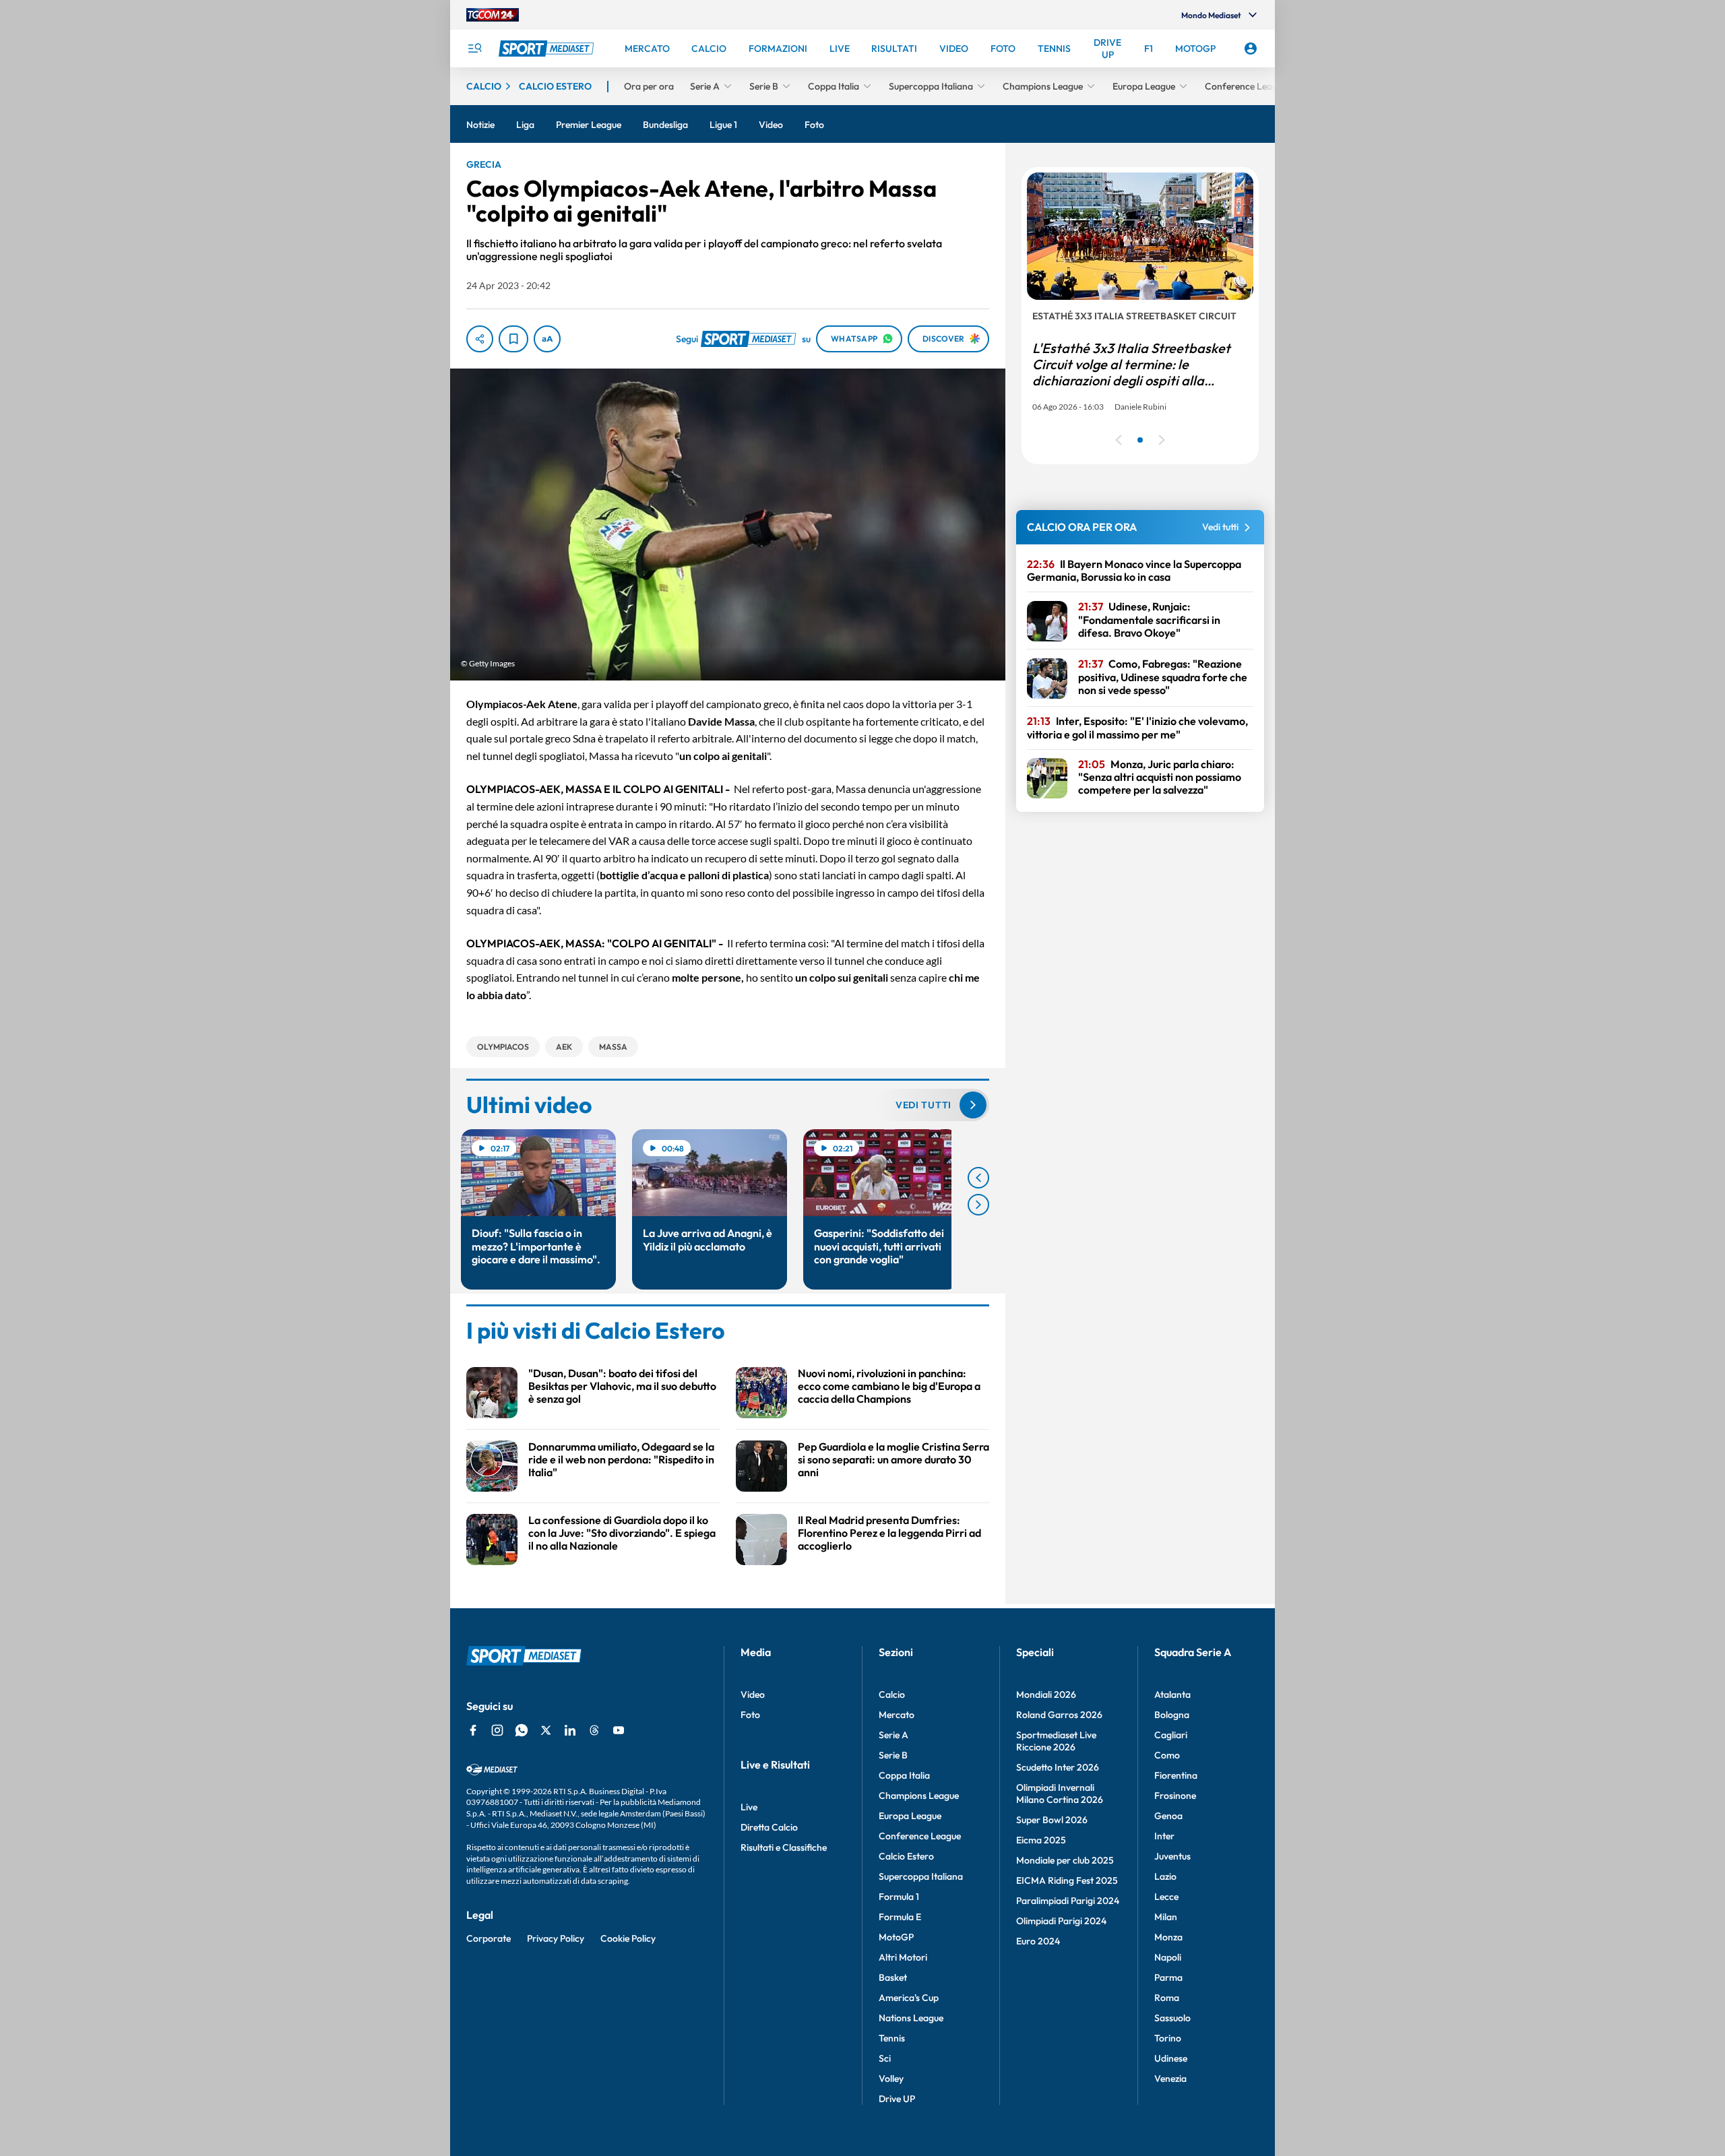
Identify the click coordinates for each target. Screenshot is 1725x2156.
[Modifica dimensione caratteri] (547, 339)
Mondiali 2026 (1046, 1694)
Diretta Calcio (769, 1827)
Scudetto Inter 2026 (1058, 1767)
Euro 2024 (1038, 1941)
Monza (1168, 1937)
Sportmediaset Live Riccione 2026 (1056, 1741)
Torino (1168, 2038)
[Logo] (548, 49)
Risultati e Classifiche (784, 1847)
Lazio (1165, 1876)
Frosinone (1175, 1796)
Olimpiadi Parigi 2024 (1061, 1921)
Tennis (892, 2038)
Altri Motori (903, 1957)
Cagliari (1171, 1735)
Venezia (1170, 2079)
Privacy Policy (556, 1938)
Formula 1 (899, 1897)
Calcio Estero (906, 1856)
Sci (885, 2058)
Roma (1167, 1998)
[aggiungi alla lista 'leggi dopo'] (513, 339)
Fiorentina (1176, 1775)
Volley (891, 2079)
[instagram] (497, 1730)
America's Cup (909, 1998)
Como (1167, 1755)
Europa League (910, 1816)
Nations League (911, 2018)
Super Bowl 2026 (1052, 1820)
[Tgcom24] (493, 15)
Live (749, 1807)
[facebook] (473, 1730)
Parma (1168, 1977)
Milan (1166, 1917)
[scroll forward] (978, 1205)
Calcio (892, 1694)
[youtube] (619, 1730)
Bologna (1172, 1715)
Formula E (900, 1917)
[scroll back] (978, 1178)
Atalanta (1172, 1694)
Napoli (1168, 1957)
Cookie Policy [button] (628, 1938)
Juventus (1172, 1856)
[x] (546, 1730)
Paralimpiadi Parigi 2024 (1068, 1901)
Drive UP (897, 2099)
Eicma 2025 (1041, 1840)
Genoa (1168, 1816)
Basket (893, 1977)
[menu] (474, 49)
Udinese (1171, 2058)
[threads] (594, 1730)
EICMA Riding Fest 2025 (1067, 1880)
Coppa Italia (904, 1775)
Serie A (893, 1735)
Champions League (919, 1796)
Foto (750, 1715)
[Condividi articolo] (480, 339)
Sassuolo (1172, 2018)
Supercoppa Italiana (921, 1876)
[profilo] (1251, 49)
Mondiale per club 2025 (1065, 1860)
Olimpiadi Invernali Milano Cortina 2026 (1060, 1794)
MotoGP (896, 1937)
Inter (1164, 1836)
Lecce (1166, 1897)
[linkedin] (570, 1730)
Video (753, 1694)
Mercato (897, 1715)
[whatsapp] (522, 1730)
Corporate (489, 1938)
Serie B (893, 1755)
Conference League (920, 1836)
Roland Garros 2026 (1059, 1715)
